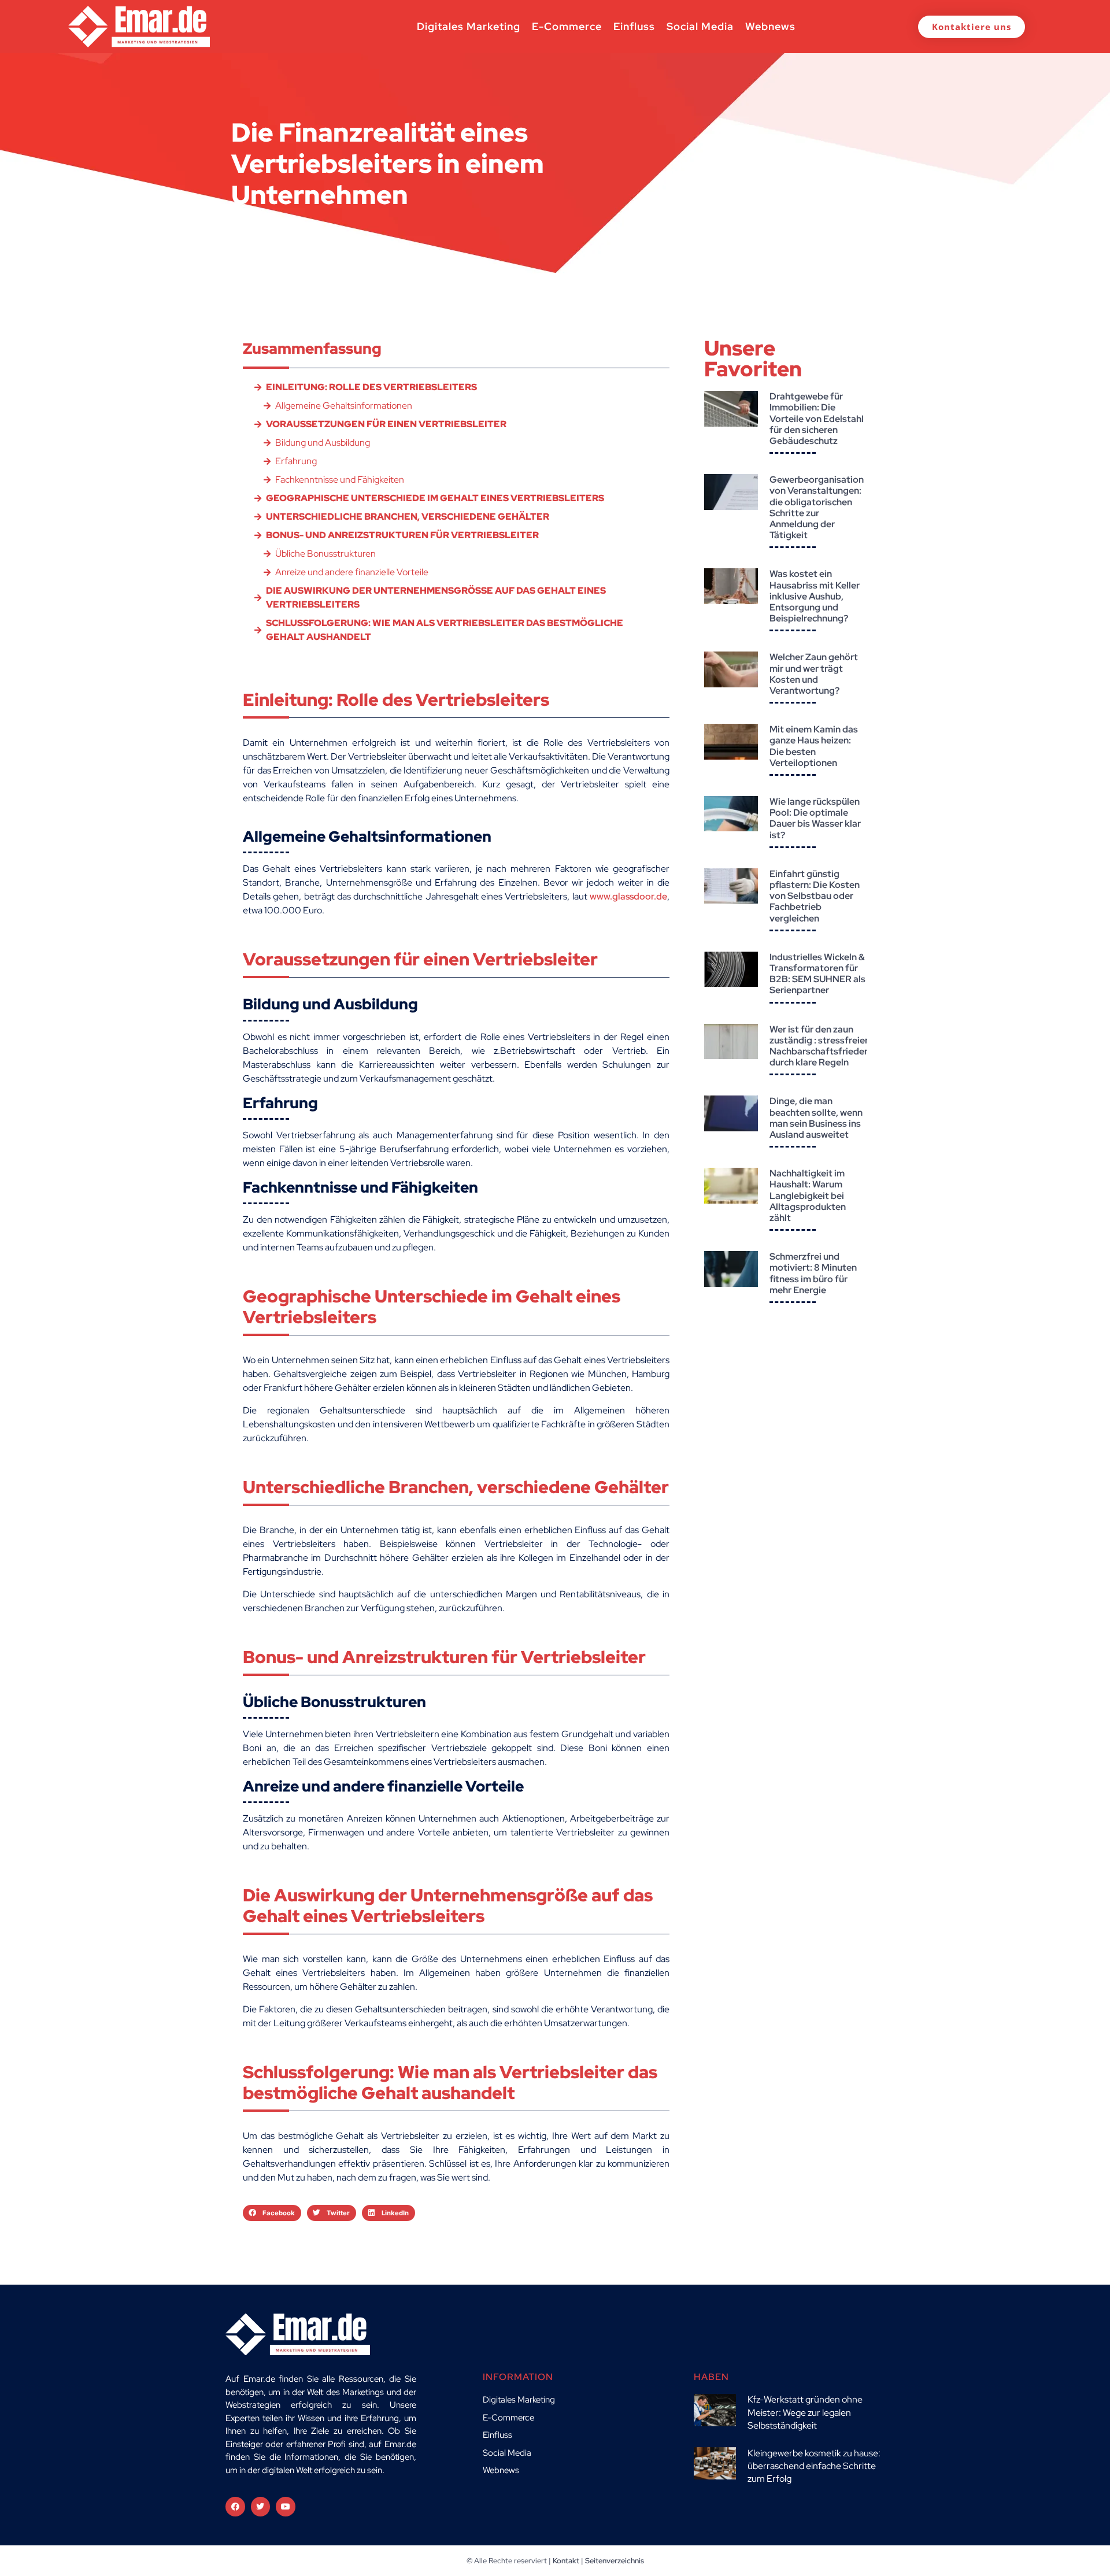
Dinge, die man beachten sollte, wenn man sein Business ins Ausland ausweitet (816, 1118)
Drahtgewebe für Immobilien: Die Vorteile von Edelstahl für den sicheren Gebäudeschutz (817, 419)
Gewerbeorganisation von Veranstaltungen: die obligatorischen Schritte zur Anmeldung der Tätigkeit (817, 507)
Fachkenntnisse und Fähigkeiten (340, 480)
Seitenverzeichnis (615, 2561)
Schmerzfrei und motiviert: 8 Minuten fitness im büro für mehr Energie (813, 1273)
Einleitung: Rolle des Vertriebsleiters (371, 387)
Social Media (700, 26)
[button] (272, 2213)
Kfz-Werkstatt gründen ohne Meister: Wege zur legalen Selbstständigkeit (805, 2412)
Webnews (770, 26)
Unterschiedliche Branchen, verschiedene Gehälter (408, 517)
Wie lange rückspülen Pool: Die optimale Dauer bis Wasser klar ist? (815, 818)
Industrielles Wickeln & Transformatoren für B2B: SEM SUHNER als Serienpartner (817, 974)
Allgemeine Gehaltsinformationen (344, 406)
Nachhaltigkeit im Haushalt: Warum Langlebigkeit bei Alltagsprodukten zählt (808, 1196)
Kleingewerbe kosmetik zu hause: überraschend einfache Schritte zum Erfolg (814, 2466)
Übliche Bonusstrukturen (325, 554)
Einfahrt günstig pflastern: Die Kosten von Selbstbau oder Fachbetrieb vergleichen (815, 896)
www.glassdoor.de (628, 896)
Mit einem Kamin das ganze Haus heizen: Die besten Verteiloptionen (814, 746)
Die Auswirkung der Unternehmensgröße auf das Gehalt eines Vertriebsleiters (436, 597)
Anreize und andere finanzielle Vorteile (352, 572)
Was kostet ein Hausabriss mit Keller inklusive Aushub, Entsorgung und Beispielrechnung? (815, 596)
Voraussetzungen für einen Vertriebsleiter (386, 424)
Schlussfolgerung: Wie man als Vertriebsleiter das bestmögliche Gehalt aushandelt (445, 630)
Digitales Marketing (469, 26)
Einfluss (634, 26)
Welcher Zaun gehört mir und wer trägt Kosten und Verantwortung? (814, 674)
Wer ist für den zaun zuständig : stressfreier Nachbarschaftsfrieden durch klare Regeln (819, 1046)
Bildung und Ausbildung (323, 443)
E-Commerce (567, 26)
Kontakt (566, 2561)
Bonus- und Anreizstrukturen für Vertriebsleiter (402, 535)
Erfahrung (296, 461)
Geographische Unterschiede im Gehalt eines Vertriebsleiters (435, 498)
